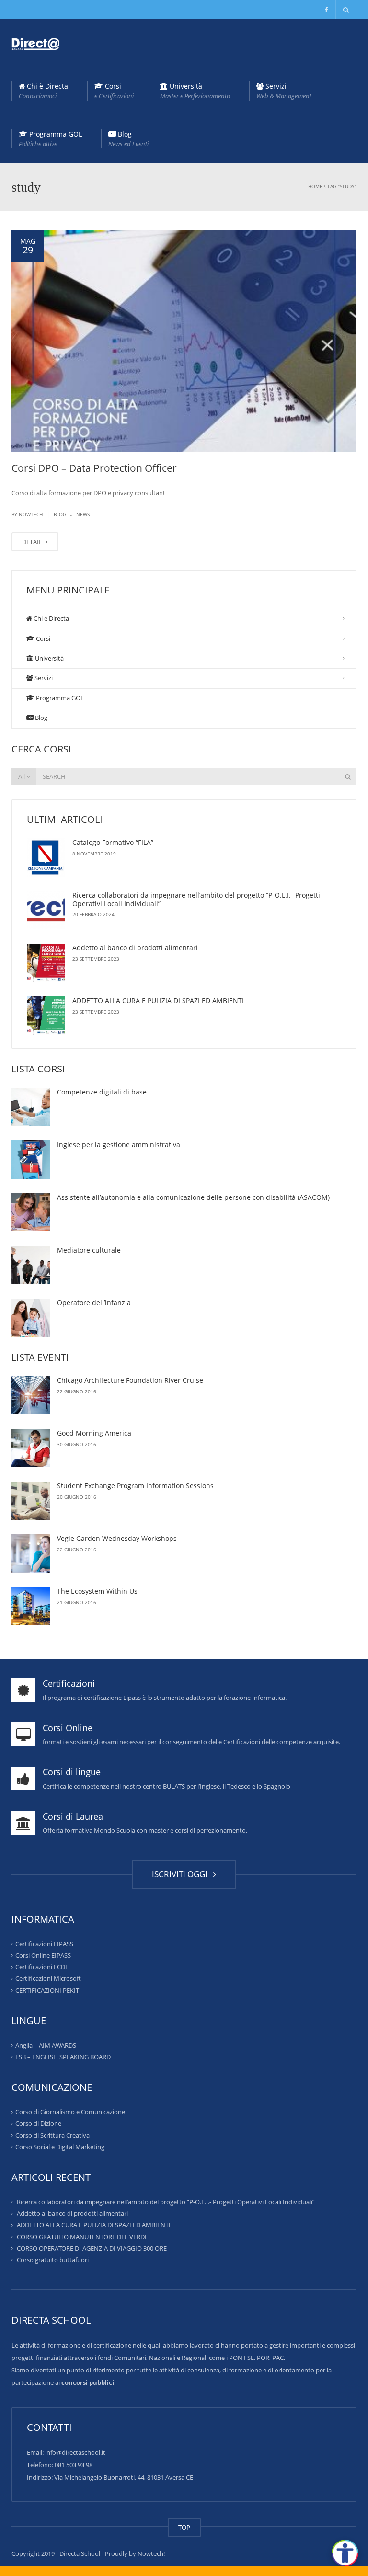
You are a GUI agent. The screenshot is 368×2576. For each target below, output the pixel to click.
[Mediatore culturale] (31, 1265)
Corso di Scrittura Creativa (52, 2135)
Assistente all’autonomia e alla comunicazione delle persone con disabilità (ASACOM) (193, 1197)
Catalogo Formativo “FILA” (113, 842)
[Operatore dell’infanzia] (31, 1318)
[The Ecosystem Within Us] (31, 1606)
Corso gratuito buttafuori (53, 2260)
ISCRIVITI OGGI (182, 1874)
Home (315, 186)
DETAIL (33, 542)
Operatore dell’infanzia (94, 1303)
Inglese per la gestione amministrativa (119, 1145)
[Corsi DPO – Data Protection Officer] (184, 341)
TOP (184, 2527)
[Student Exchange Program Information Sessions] (31, 1501)
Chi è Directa (43, 91)
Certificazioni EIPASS (44, 1944)
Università (195, 91)
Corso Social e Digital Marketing (60, 2147)
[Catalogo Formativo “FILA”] (46, 857)
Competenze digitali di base (102, 1092)
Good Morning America (94, 1433)
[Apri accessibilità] (345, 2553)
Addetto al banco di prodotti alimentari (135, 948)
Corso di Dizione (38, 2123)
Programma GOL (50, 139)
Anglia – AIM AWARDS (46, 2045)
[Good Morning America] (31, 1448)
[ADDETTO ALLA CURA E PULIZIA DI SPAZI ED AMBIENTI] (46, 1015)
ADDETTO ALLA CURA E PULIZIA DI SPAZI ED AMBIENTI (158, 1000)
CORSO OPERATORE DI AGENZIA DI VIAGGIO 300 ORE (92, 2248)
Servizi (284, 91)
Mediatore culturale (89, 1250)
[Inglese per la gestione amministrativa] (31, 1160)
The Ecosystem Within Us (97, 1591)
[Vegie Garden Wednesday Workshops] (31, 1553)
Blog (128, 139)
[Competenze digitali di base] (31, 1107)
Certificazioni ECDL (42, 1967)
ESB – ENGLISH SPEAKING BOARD (63, 2057)
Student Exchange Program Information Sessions (135, 1486)
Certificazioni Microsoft (48, 1978)
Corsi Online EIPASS (43, 1955)
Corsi (114, 91)
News (83, 514)
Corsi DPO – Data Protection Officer (94, 468)
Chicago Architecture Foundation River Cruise (130, 1380)
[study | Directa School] (35, 43)
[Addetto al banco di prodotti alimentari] (46, 963)
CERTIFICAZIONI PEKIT (47, 1990)
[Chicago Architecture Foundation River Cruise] (31, 1395)
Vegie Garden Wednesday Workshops (117, 1538)
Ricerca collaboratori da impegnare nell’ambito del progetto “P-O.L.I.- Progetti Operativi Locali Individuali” (196, 899)
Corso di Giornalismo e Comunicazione (70, 2112)
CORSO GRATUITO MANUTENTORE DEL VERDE (82, 2236)
